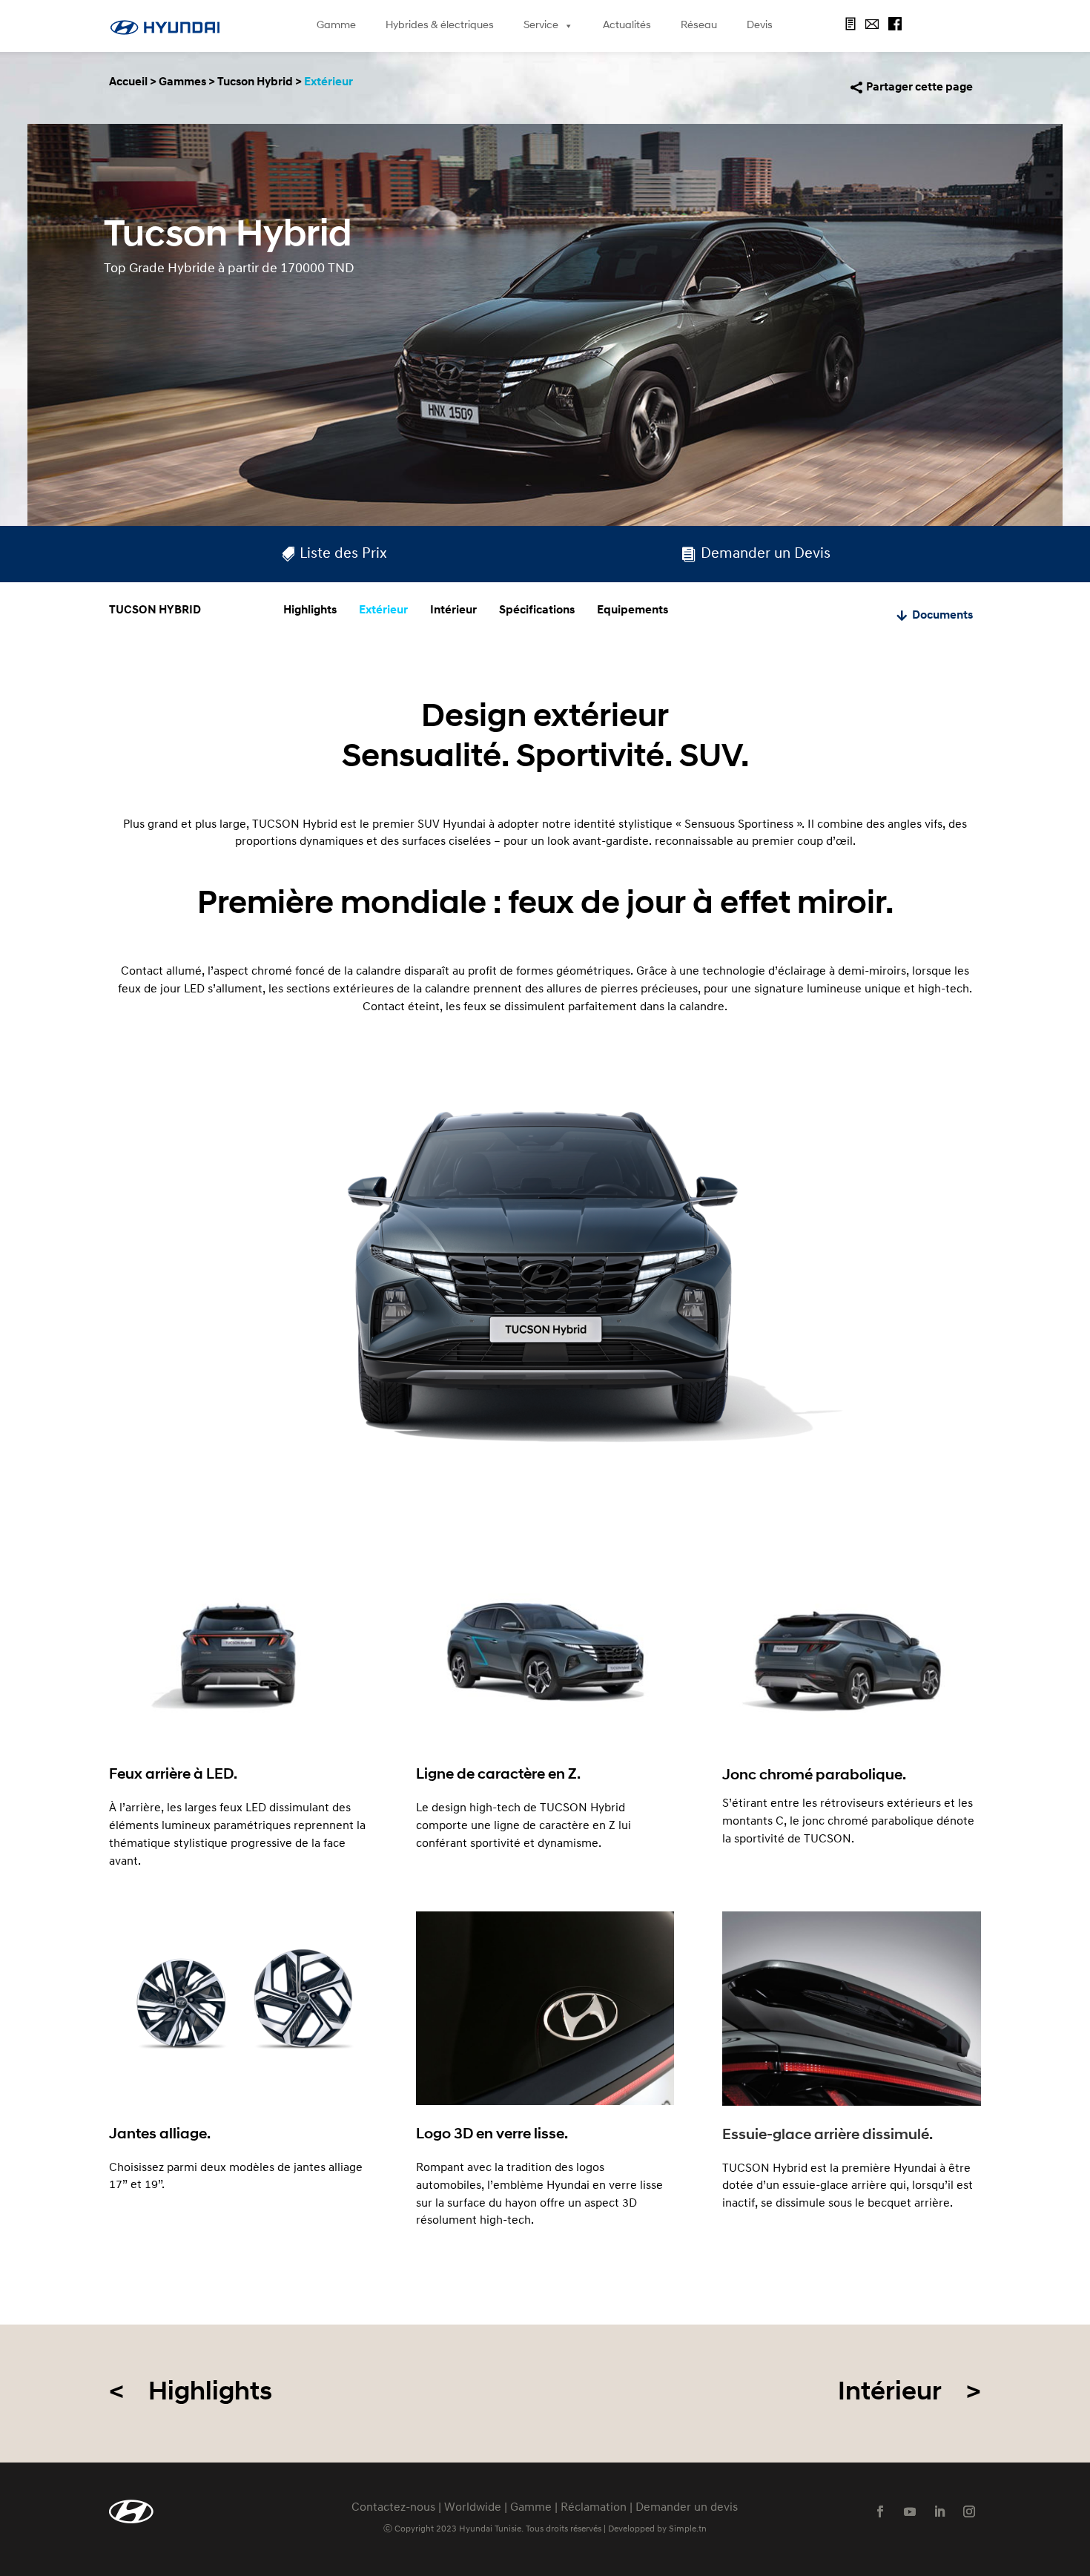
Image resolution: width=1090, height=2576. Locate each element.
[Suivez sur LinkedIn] (939, 2511)
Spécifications (537, 610)
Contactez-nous (393, 2508)
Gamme (336, 26)
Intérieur (453, 610)
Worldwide (473, 2508)
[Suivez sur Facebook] (880, 2511)
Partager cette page (919, 88)
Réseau (699, 26)
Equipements (632, 610)
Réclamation (594, 2508)
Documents (942, 616)
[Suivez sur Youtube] (910, 2511)
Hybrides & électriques (440, 26)
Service (541, 26)
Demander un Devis (766, 554)
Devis (760, 26)
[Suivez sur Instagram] (969, 2511)
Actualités (627, 26)
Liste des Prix (343, 554)
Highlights (310, 610)
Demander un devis (687, 2508)
